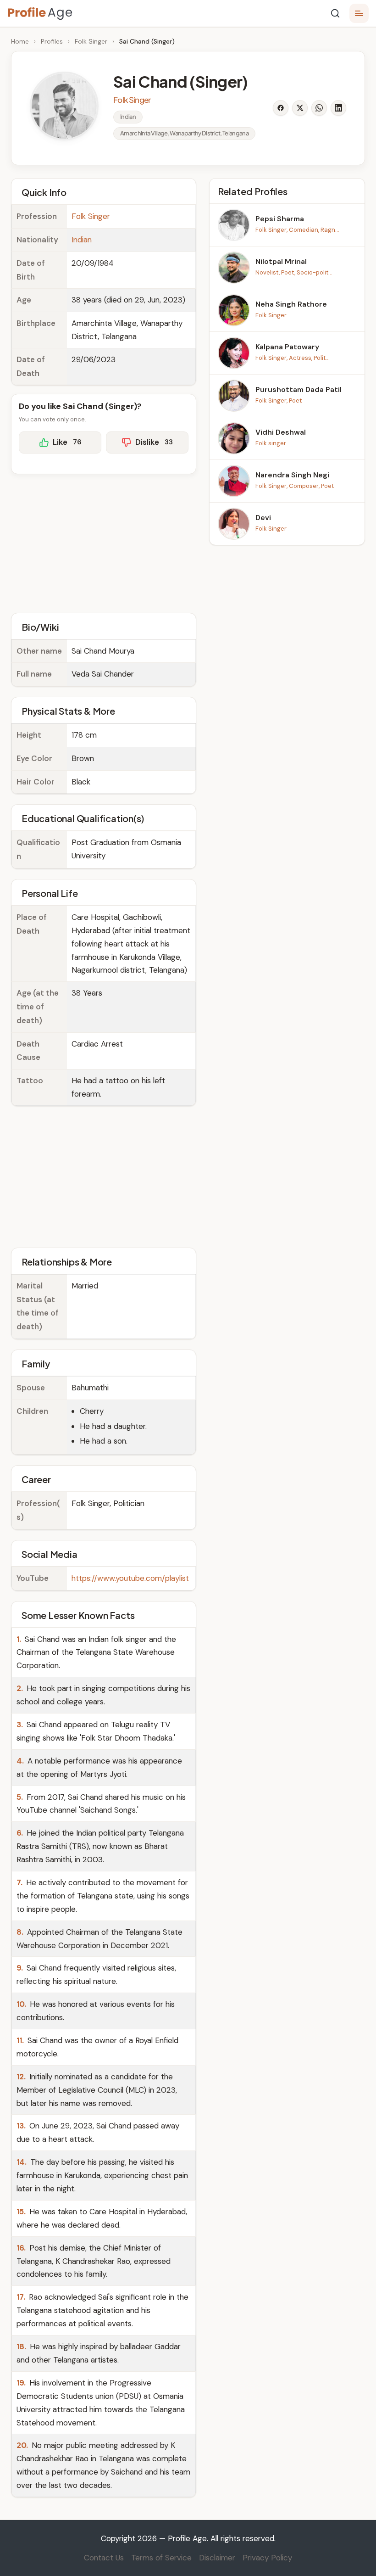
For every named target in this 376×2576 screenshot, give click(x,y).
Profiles (52, 41)
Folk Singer (91, 41)
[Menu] (359, 13)
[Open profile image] (64, 106)
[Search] (335, 13)
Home (20, 41)
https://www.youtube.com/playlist (130, 1578)
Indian (82, 240)
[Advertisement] (104, 542)
